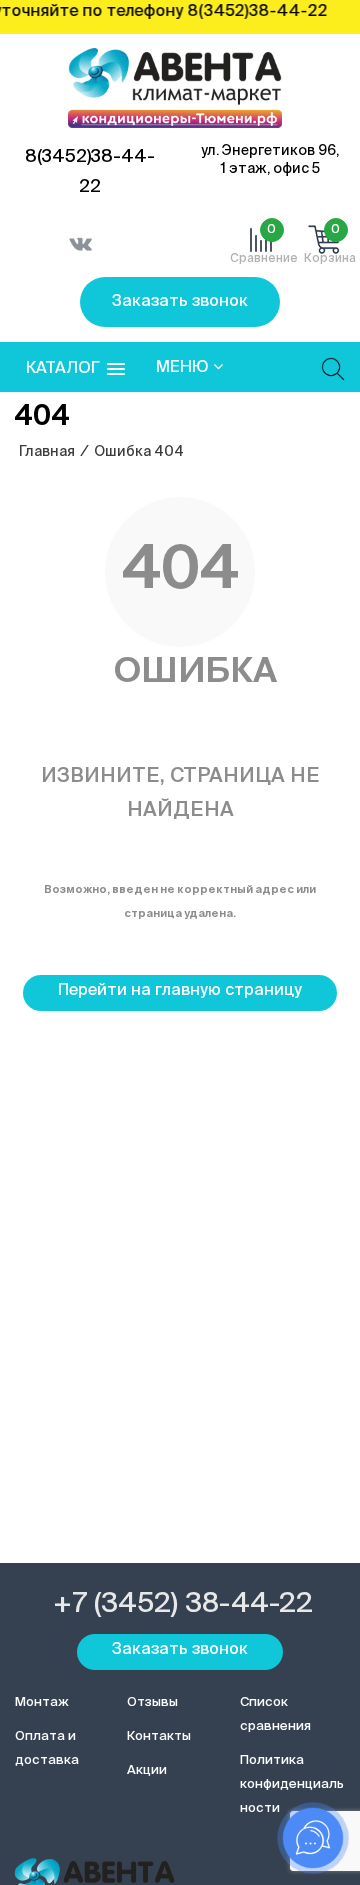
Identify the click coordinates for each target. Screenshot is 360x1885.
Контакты (159, 1736)
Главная (47, 452)
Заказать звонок (180, 302)
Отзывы (152, 1702)
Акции (147, 1770)
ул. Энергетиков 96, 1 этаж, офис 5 (270, 160)
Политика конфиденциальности (292, 1784)
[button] (75, 369)
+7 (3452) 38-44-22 (183, 1604)
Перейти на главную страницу (180, 991)
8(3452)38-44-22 (90, 172)
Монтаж (42, 1702)
